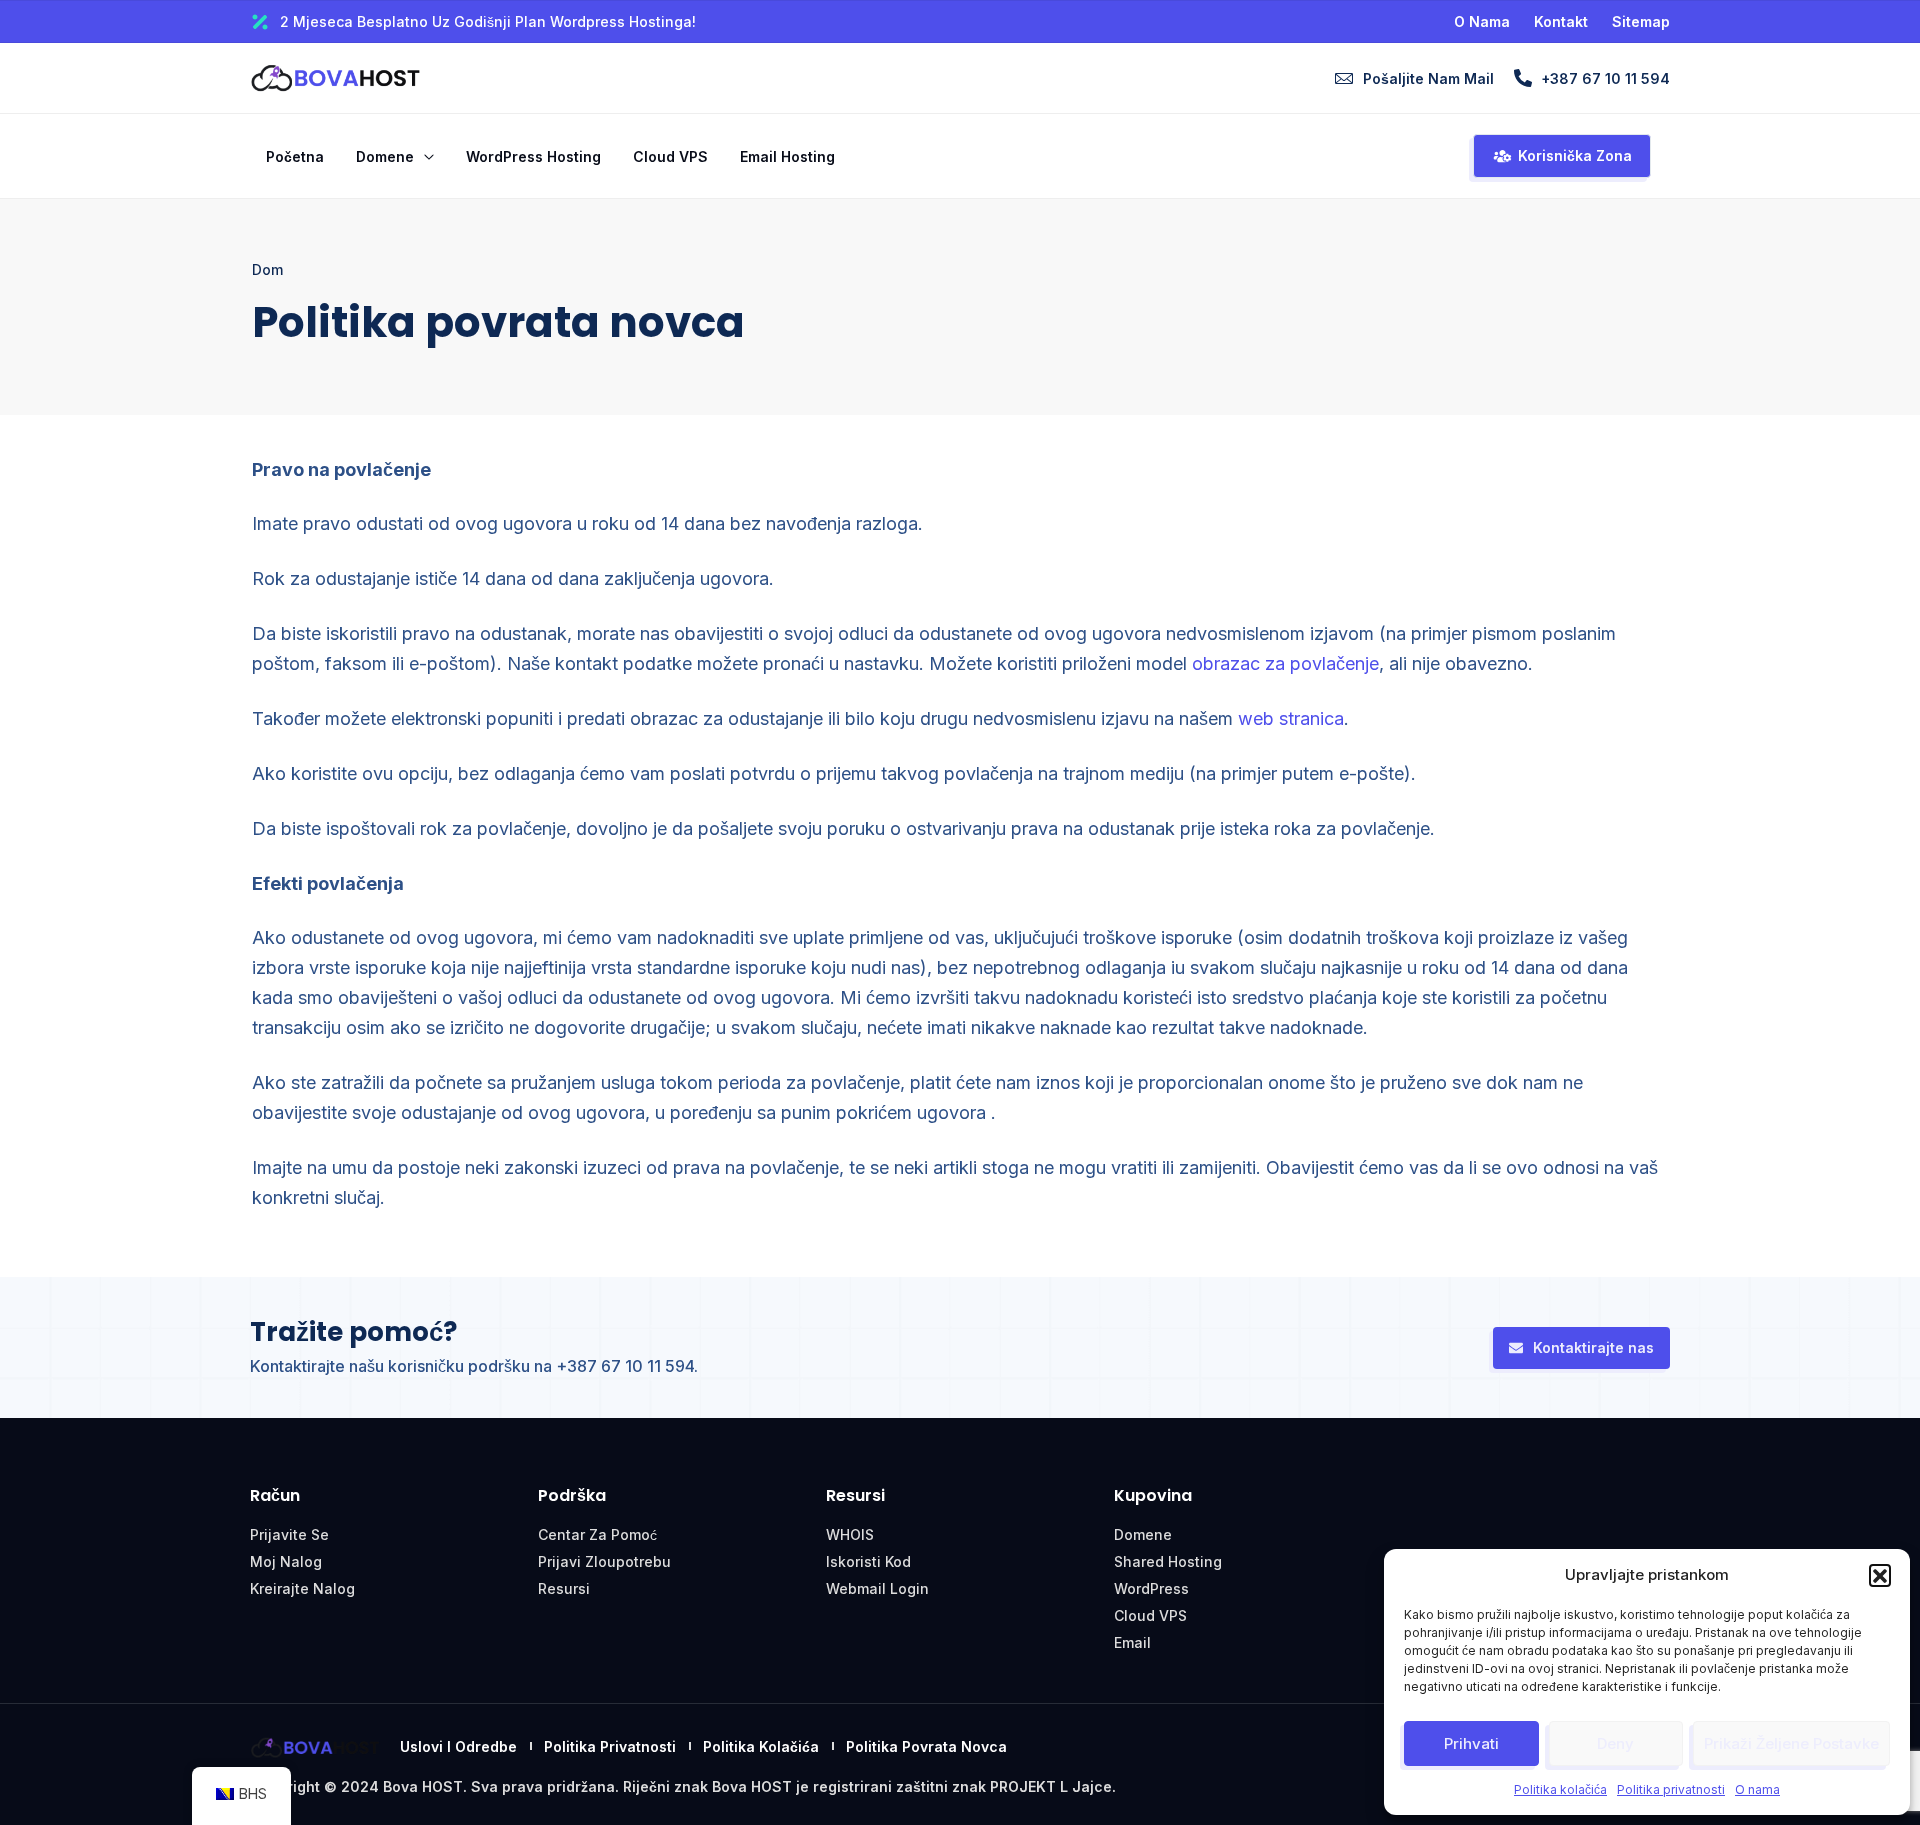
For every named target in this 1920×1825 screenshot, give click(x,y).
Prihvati (1471, 1743)
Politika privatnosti (1671, 1789)
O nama (1757, 1789)
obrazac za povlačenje (1285, 663)
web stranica (1291, 718)
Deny (1615, 1743)
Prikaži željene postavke (1791, 1743)
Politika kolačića (1560, 1789)
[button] (1880, 1575)
